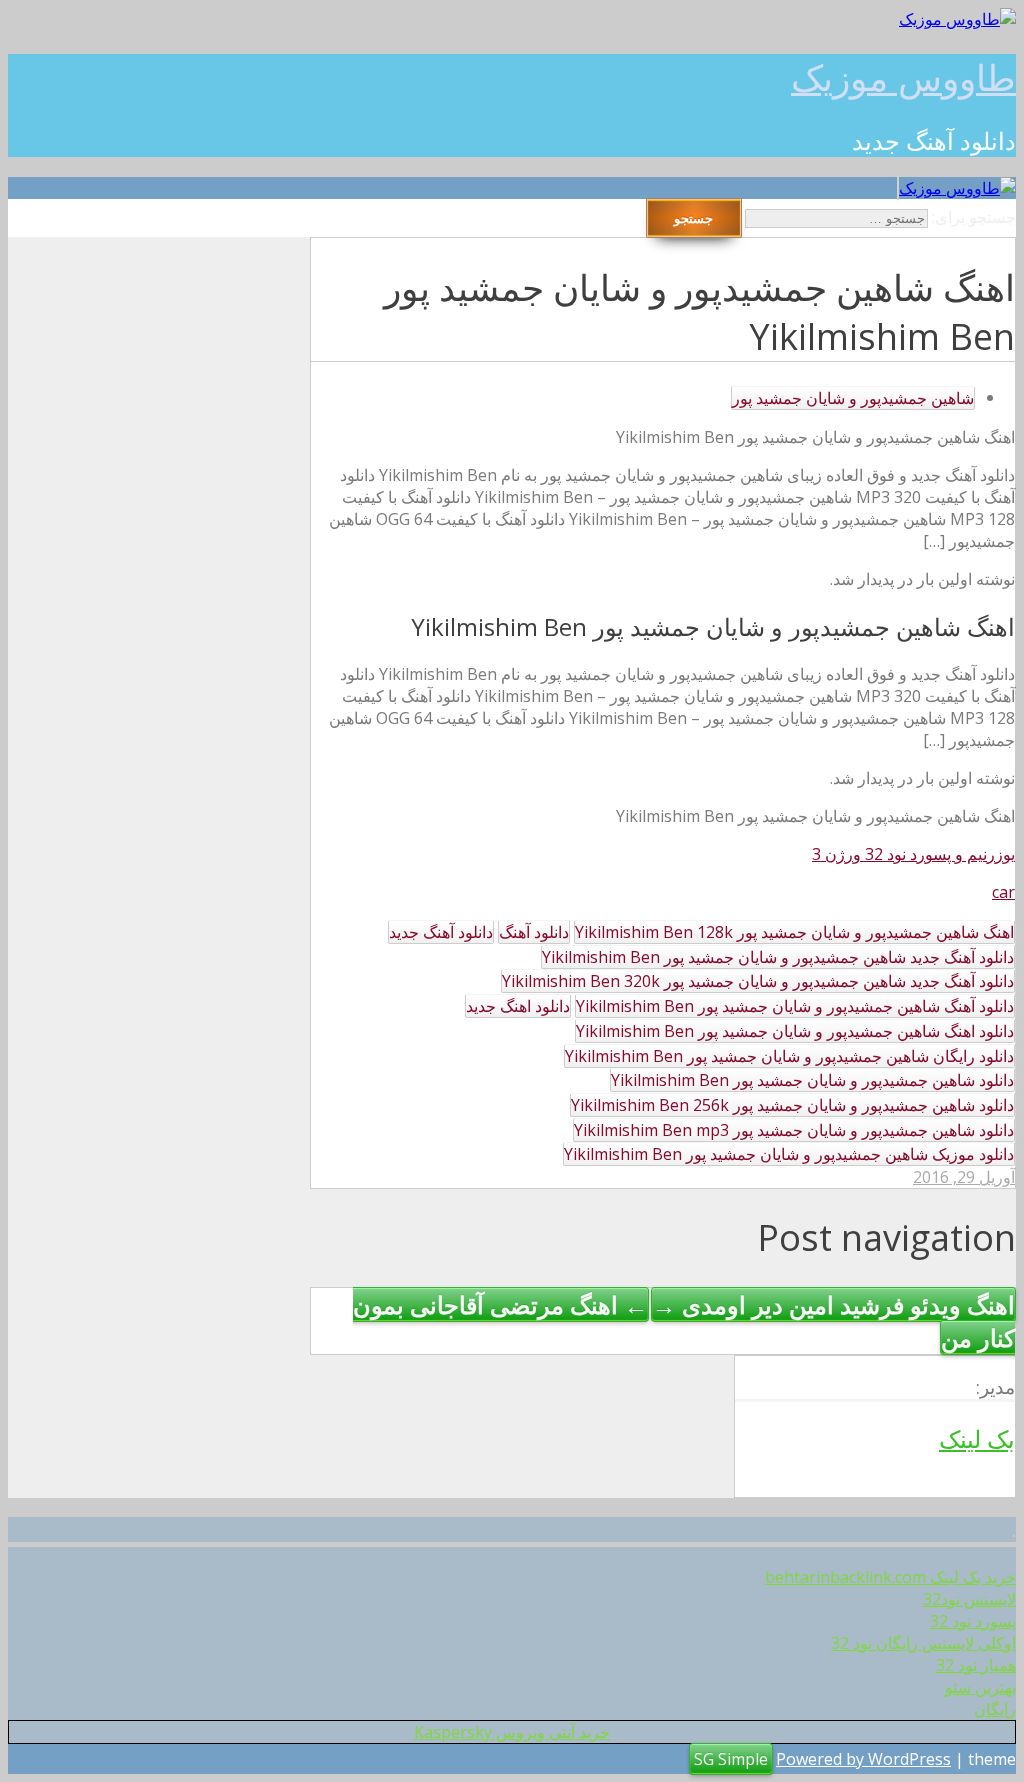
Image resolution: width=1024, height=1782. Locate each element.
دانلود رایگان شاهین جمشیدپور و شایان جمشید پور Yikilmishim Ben (789, 1056)
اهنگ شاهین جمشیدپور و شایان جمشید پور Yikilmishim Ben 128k (794, 932)
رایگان (995, 1709)
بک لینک (977, 1438)
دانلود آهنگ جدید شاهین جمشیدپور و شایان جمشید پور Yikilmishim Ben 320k (758, 981)
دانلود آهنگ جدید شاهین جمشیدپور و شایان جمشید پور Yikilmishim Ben (778, 957)
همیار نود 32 (976, 1665)
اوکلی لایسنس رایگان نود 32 (923, 1643)
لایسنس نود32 (969, 1599)
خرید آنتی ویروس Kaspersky (512, 1732)
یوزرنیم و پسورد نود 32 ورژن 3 (913, 854)
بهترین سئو (980, 1687)
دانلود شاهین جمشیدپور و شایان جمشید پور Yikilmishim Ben (812, 1080)
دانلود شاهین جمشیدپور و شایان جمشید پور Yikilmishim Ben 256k (792, 1105)
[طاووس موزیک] (957, 19)
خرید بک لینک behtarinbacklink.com (890, 1577)
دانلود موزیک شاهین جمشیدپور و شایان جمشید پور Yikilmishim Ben (789, 1154)
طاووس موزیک (903, 77)
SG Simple (731, 1759)
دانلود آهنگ (534, 932)
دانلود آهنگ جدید (441, 932)
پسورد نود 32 (973, 1621)
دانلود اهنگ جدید (518, 1006)
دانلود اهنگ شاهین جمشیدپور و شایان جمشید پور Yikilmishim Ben (795, 1031)
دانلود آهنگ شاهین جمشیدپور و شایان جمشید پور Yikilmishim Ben (795, 1006)
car (1003, 892)
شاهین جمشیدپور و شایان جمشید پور (853, 398)
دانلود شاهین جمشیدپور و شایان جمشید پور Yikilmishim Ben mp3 (794, 1130)
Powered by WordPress (863, 1759)
